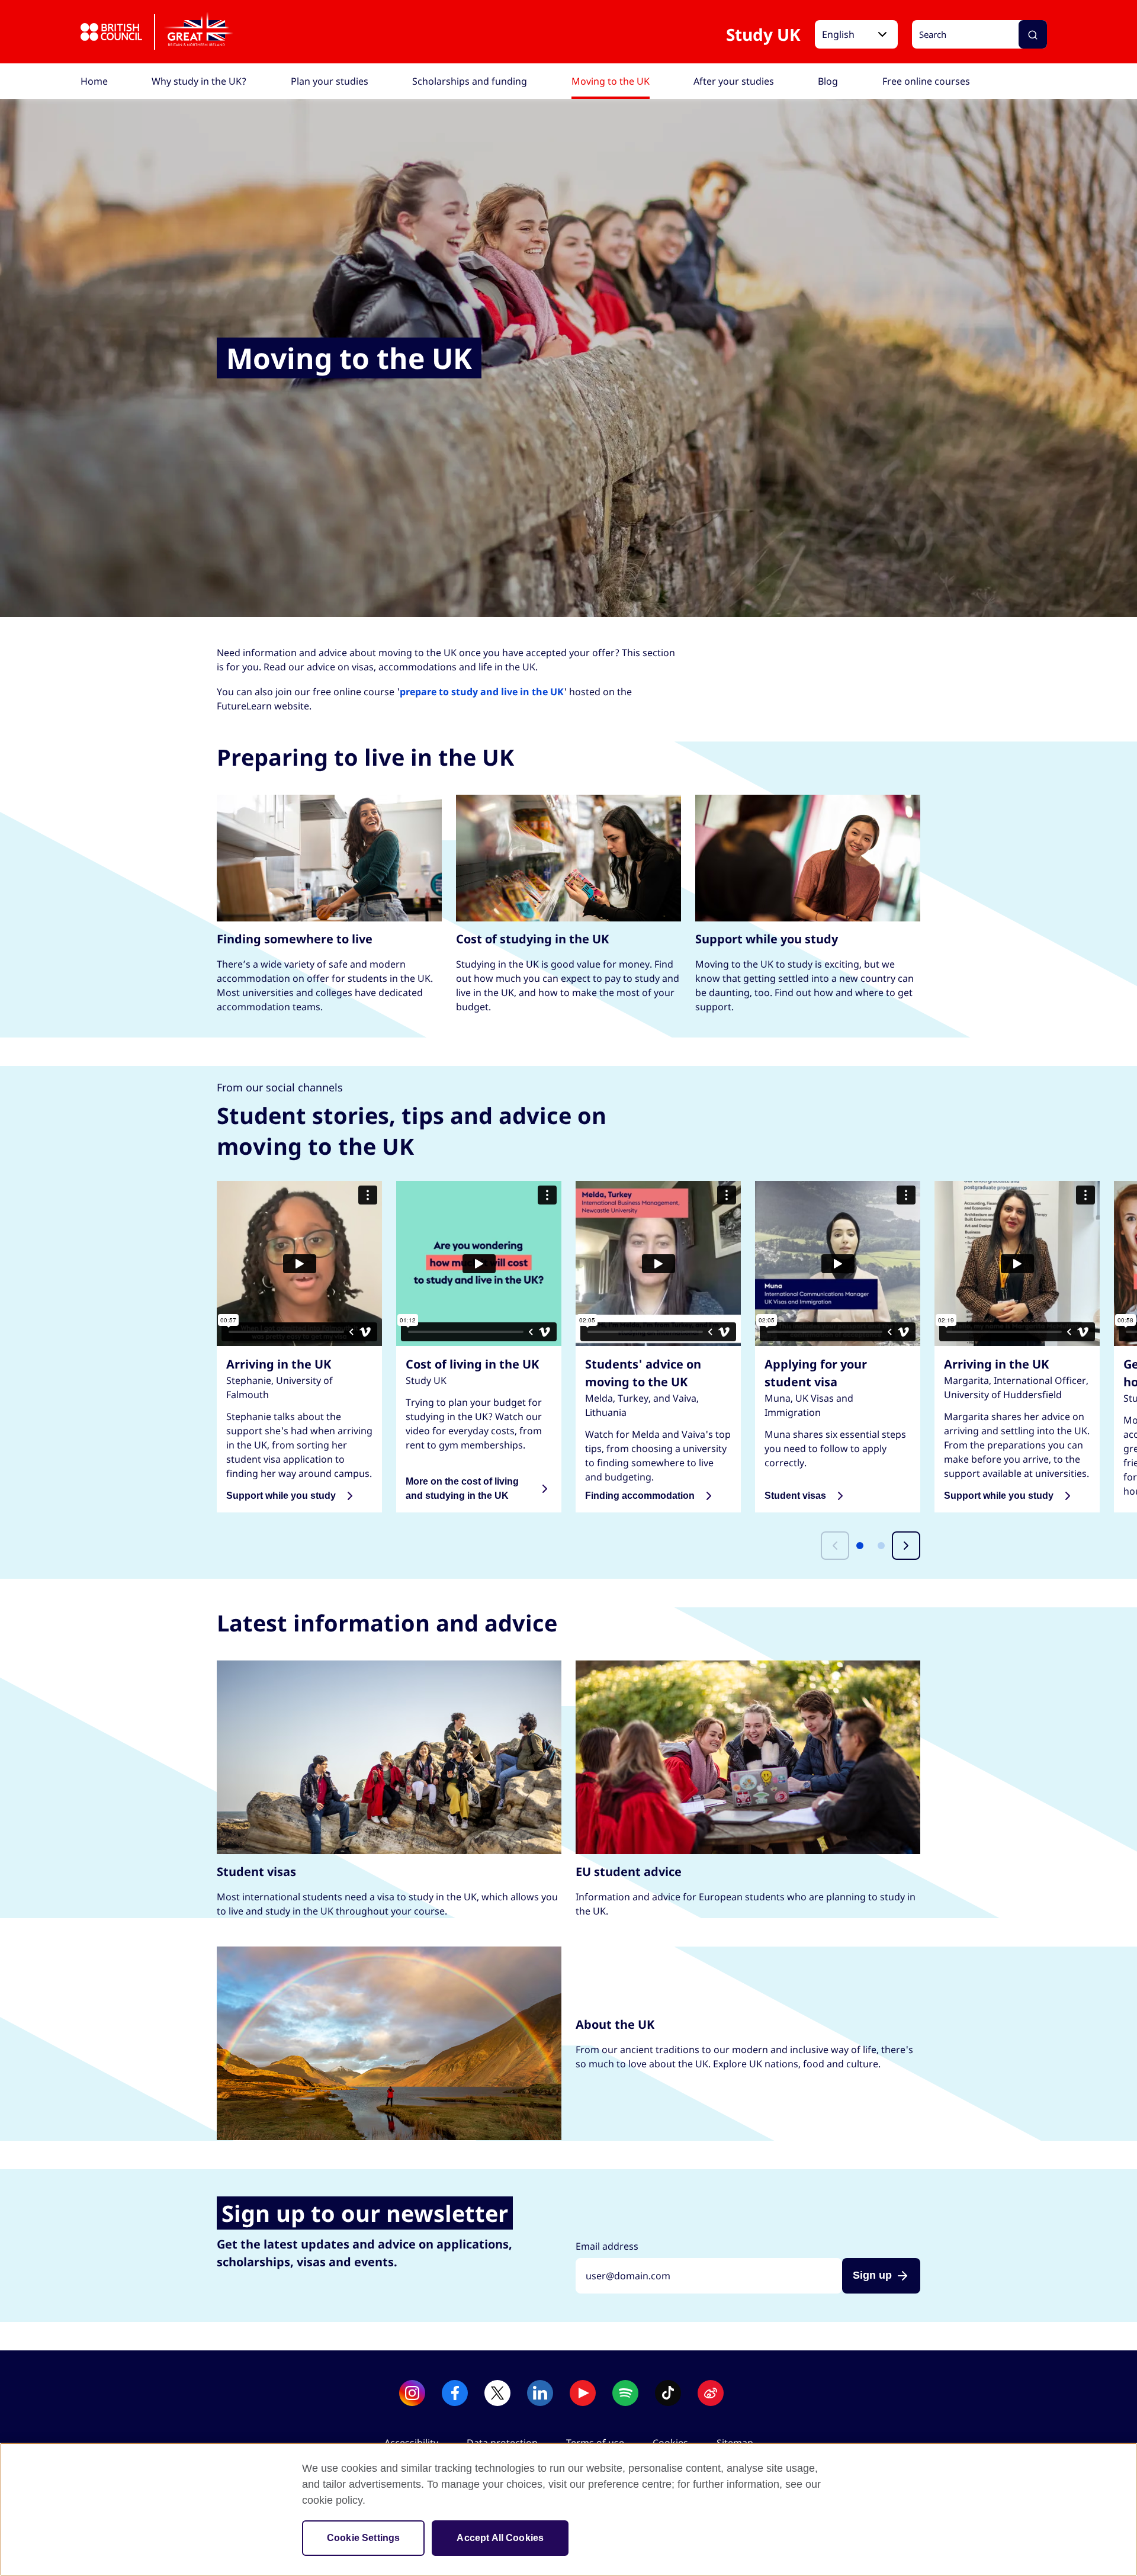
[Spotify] (625, 2393)
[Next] (906, 1546)
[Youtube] (583, 2393)
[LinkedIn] (540, 2393)
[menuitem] (94, 81)
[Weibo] (711, 2393)
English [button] (838, 35)
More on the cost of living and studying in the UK (462, 1488)
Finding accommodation (640, 1496)
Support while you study (281, 1496)
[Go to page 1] (860, 1546)
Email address (607, 2246)
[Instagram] (412, 2393)
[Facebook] (455, 2393)
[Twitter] (497, 2393)
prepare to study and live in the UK (482, 692)
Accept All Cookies (500, 2538)
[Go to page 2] (881, 1546)
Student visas (795, 1496)
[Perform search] (1033, 35)
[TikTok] (668, 2393)
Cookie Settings (363, 2538)
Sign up (872, 2275)
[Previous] (835, 1546)
